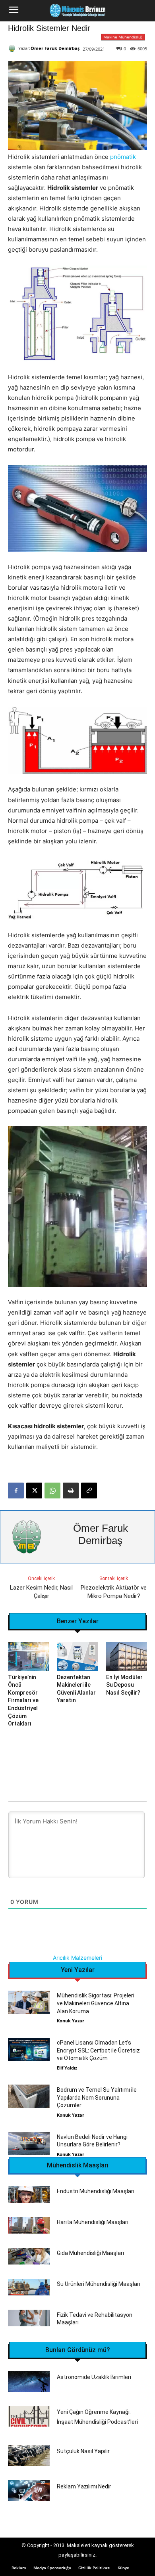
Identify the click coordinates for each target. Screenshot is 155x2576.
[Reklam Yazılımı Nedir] (29, 2491)
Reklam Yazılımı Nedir (84, 2486)
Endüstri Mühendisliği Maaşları (96, 2191)
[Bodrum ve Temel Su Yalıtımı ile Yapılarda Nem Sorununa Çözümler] (29, 2096)
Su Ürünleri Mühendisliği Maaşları (99, 2284)
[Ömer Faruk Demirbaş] (13, 48)
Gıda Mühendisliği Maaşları (90, 2253)
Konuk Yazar (71, 2021)
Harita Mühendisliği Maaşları (93, 2222)
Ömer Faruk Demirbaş (55, 48)
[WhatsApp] (52, 1491)
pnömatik (123, 157)
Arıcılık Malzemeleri (77, 1958)
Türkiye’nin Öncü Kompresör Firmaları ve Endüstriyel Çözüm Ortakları (23, 1701)
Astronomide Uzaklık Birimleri (94, 2377)
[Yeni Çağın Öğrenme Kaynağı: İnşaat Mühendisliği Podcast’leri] (29, 2416)
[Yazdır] (71, 1491)
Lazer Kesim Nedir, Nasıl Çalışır (41, 1592)
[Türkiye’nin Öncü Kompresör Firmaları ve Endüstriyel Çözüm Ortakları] (28, 1656)
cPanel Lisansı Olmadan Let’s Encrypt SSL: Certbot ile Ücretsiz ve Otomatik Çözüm (98, 2050)
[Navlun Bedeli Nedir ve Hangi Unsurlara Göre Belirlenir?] (29, 2143)
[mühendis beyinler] (77, 11)
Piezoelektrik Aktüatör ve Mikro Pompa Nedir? (114, 1592)
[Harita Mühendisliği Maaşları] (29, 2225)
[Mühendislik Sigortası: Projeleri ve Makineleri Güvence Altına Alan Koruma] (29, 2002)
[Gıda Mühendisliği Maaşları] (29, 2256)
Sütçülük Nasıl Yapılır (83, 2451)
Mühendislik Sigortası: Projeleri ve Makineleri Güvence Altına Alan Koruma (96, 2003)
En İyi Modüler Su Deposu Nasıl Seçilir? (124, 1685)
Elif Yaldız (67, 2068)
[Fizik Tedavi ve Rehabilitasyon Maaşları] (29, 2318)
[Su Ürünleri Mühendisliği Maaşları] (29, 2287)
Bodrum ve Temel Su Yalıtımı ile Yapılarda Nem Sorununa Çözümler (97, 2097)
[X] (34, 1491)
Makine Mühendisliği (123, 37)
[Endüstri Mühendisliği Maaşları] (29, 2194)
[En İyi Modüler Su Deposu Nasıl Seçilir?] (127, 1656)
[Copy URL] (89, 1491)
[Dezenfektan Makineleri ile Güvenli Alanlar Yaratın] (77, 1656)
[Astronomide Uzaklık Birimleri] (29, 2381)
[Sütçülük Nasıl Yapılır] (29, 2456)
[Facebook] (16, 1491)
